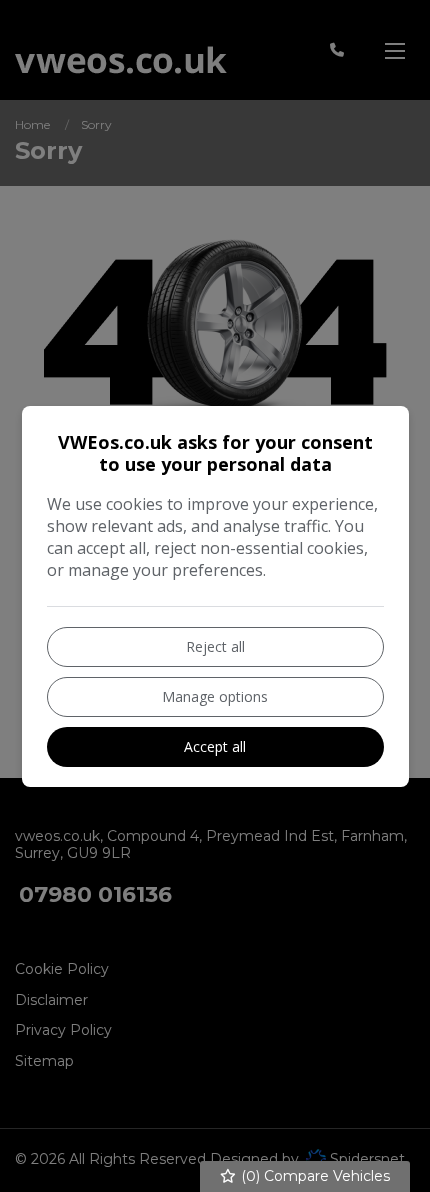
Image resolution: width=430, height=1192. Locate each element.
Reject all (215, 646)
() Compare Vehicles (313, 1176)
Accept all (215, 746)
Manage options (215, 696)
